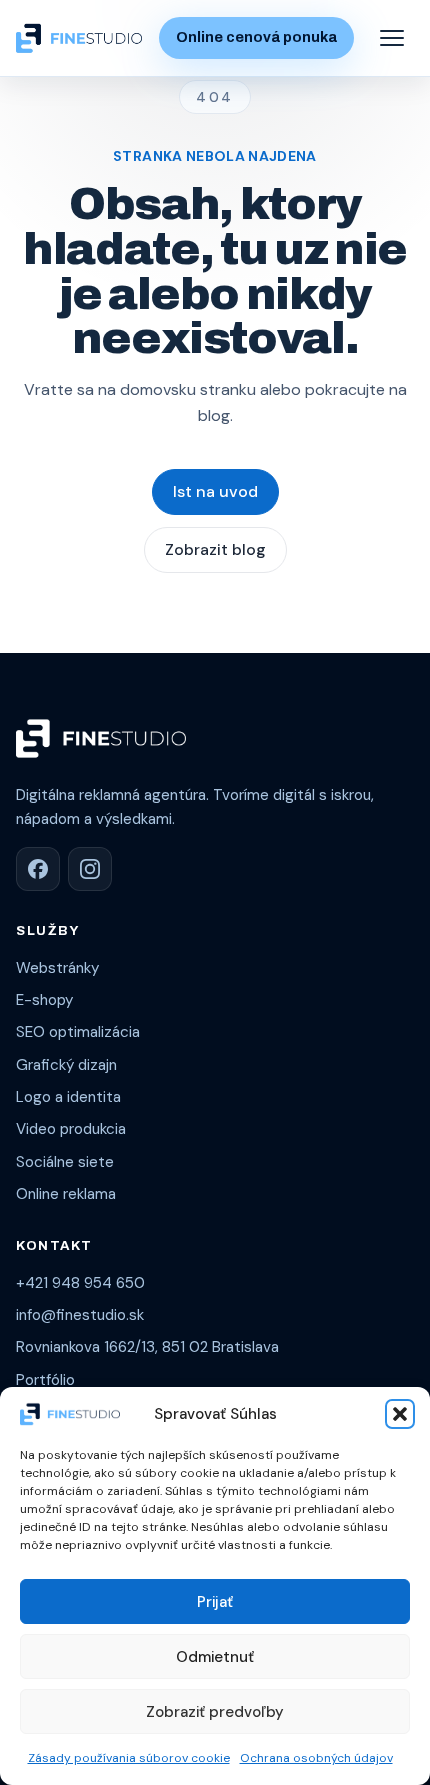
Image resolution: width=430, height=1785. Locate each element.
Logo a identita (68, 1097)
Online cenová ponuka (256, 37)
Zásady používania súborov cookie (129, 1758)
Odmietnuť (215, 1657)
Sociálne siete (65, 1162)
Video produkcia (71, 1129)
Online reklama (66, 1194)
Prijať (215, 1602)
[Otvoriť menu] (392, 38)
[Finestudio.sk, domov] (79, 37)
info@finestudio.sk (80, 1315)
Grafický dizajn (66, 1065)
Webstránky (57, 968)
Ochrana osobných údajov (316, 1758)
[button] (400, 1414)
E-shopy (44, 1000)
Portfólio (45, 1380)
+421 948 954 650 (80, 1283)
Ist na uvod (215, 491)
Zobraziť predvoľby (215, 1712)
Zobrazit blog (215, 549)
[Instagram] (90, 869)
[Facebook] (38, 869)
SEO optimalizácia (78, 1032)
